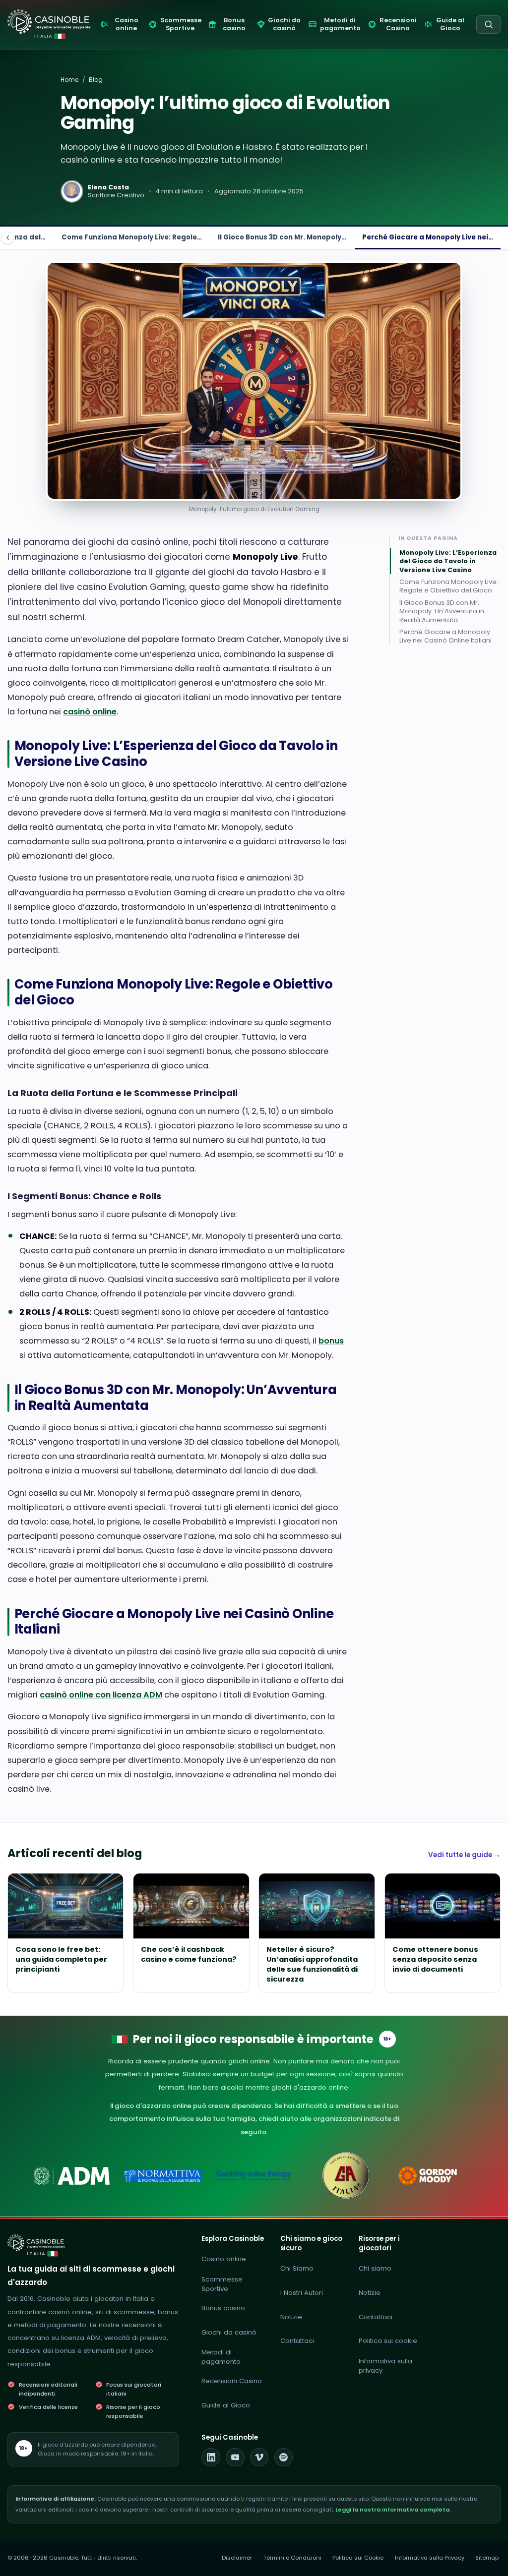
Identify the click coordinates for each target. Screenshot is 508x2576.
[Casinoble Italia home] (36, 2243)
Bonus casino (223, 2308)
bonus (331, 1341)
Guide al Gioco (226, 2405)
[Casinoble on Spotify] (284, 2458)
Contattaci (297, 2341)
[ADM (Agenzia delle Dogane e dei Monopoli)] (72, 2176)
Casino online (224, 2259)
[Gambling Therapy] (436, 2176)
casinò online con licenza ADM (101, 1695)
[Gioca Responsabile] (254, 2176)
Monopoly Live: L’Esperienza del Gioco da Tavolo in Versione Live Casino (448, 561)
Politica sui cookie (388, 2341)
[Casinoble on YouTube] (235, 2458)
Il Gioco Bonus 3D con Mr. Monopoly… (282, 237)
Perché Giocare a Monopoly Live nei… (428, 237)
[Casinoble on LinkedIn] (211, 2458)
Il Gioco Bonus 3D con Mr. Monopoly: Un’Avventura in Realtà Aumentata (442, 611)
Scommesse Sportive (222, 2284)
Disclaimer (237, 2558)
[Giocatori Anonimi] (345, 2176)
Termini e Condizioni (292, 2558)
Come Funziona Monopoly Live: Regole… (132, 237)
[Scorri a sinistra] (7, 238)
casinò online (90, 712)
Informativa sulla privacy (385, 2366)
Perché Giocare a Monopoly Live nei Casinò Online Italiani (445, 636)
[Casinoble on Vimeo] (259, 2458)
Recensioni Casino (232, 2381)
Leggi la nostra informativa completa (392, 2510)
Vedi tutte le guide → (464, 1855)
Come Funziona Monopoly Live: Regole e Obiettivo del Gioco (449, 586)
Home (69, 80)
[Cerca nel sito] (488, 25)
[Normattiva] (163, 2176)
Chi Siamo (297, 2268)
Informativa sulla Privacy (430, 2558)
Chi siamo (375, 2268)
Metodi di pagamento (221, 2357)
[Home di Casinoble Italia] (49, 22)
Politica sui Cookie (358, 2558)
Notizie (291, 2317)
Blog (96, 80)
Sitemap (487, 2558)
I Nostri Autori (302, 2293)
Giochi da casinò (229, 2332)
